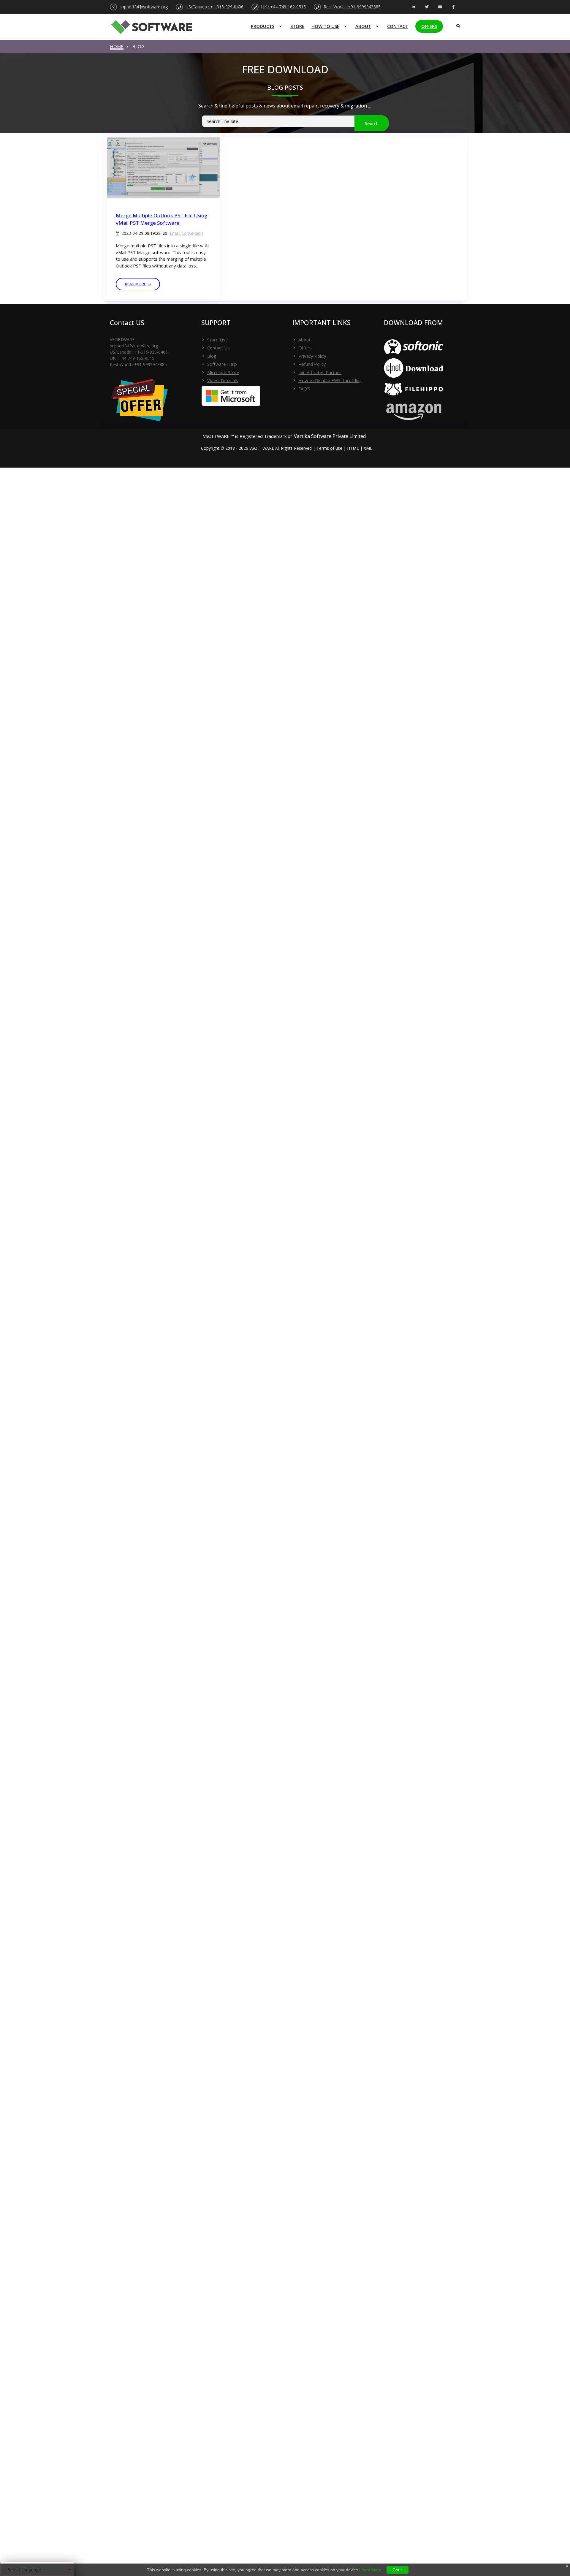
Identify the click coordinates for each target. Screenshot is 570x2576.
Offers (429, 26)
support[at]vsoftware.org (144, 7)
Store (297, 26)
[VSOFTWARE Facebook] (453, 7)
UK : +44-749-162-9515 (284, 7)
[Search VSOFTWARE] (457, 24)
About (363, 26)
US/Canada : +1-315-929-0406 (214, 7)
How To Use (325, 26)
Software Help (222, 364)
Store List (217, 340)
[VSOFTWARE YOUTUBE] (440, 7)
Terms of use (329, 448)
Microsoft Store (223, 372)
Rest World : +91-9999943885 (352, 7)
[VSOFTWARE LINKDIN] (413, 7)
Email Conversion (186, 233)
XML (368, 448)
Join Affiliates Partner (320, 372)
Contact (398, 26)
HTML (353, 448)
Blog (212, 356)
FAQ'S (304, 389)
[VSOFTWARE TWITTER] (427, 7)
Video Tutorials (223, 380)
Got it (398, 2570)
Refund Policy (312, 364)
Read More (136, 284)
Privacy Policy (312, 356)
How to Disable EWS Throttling (330, 380)
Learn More (370, 2570)
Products (263, 26)
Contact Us (218, 348)
